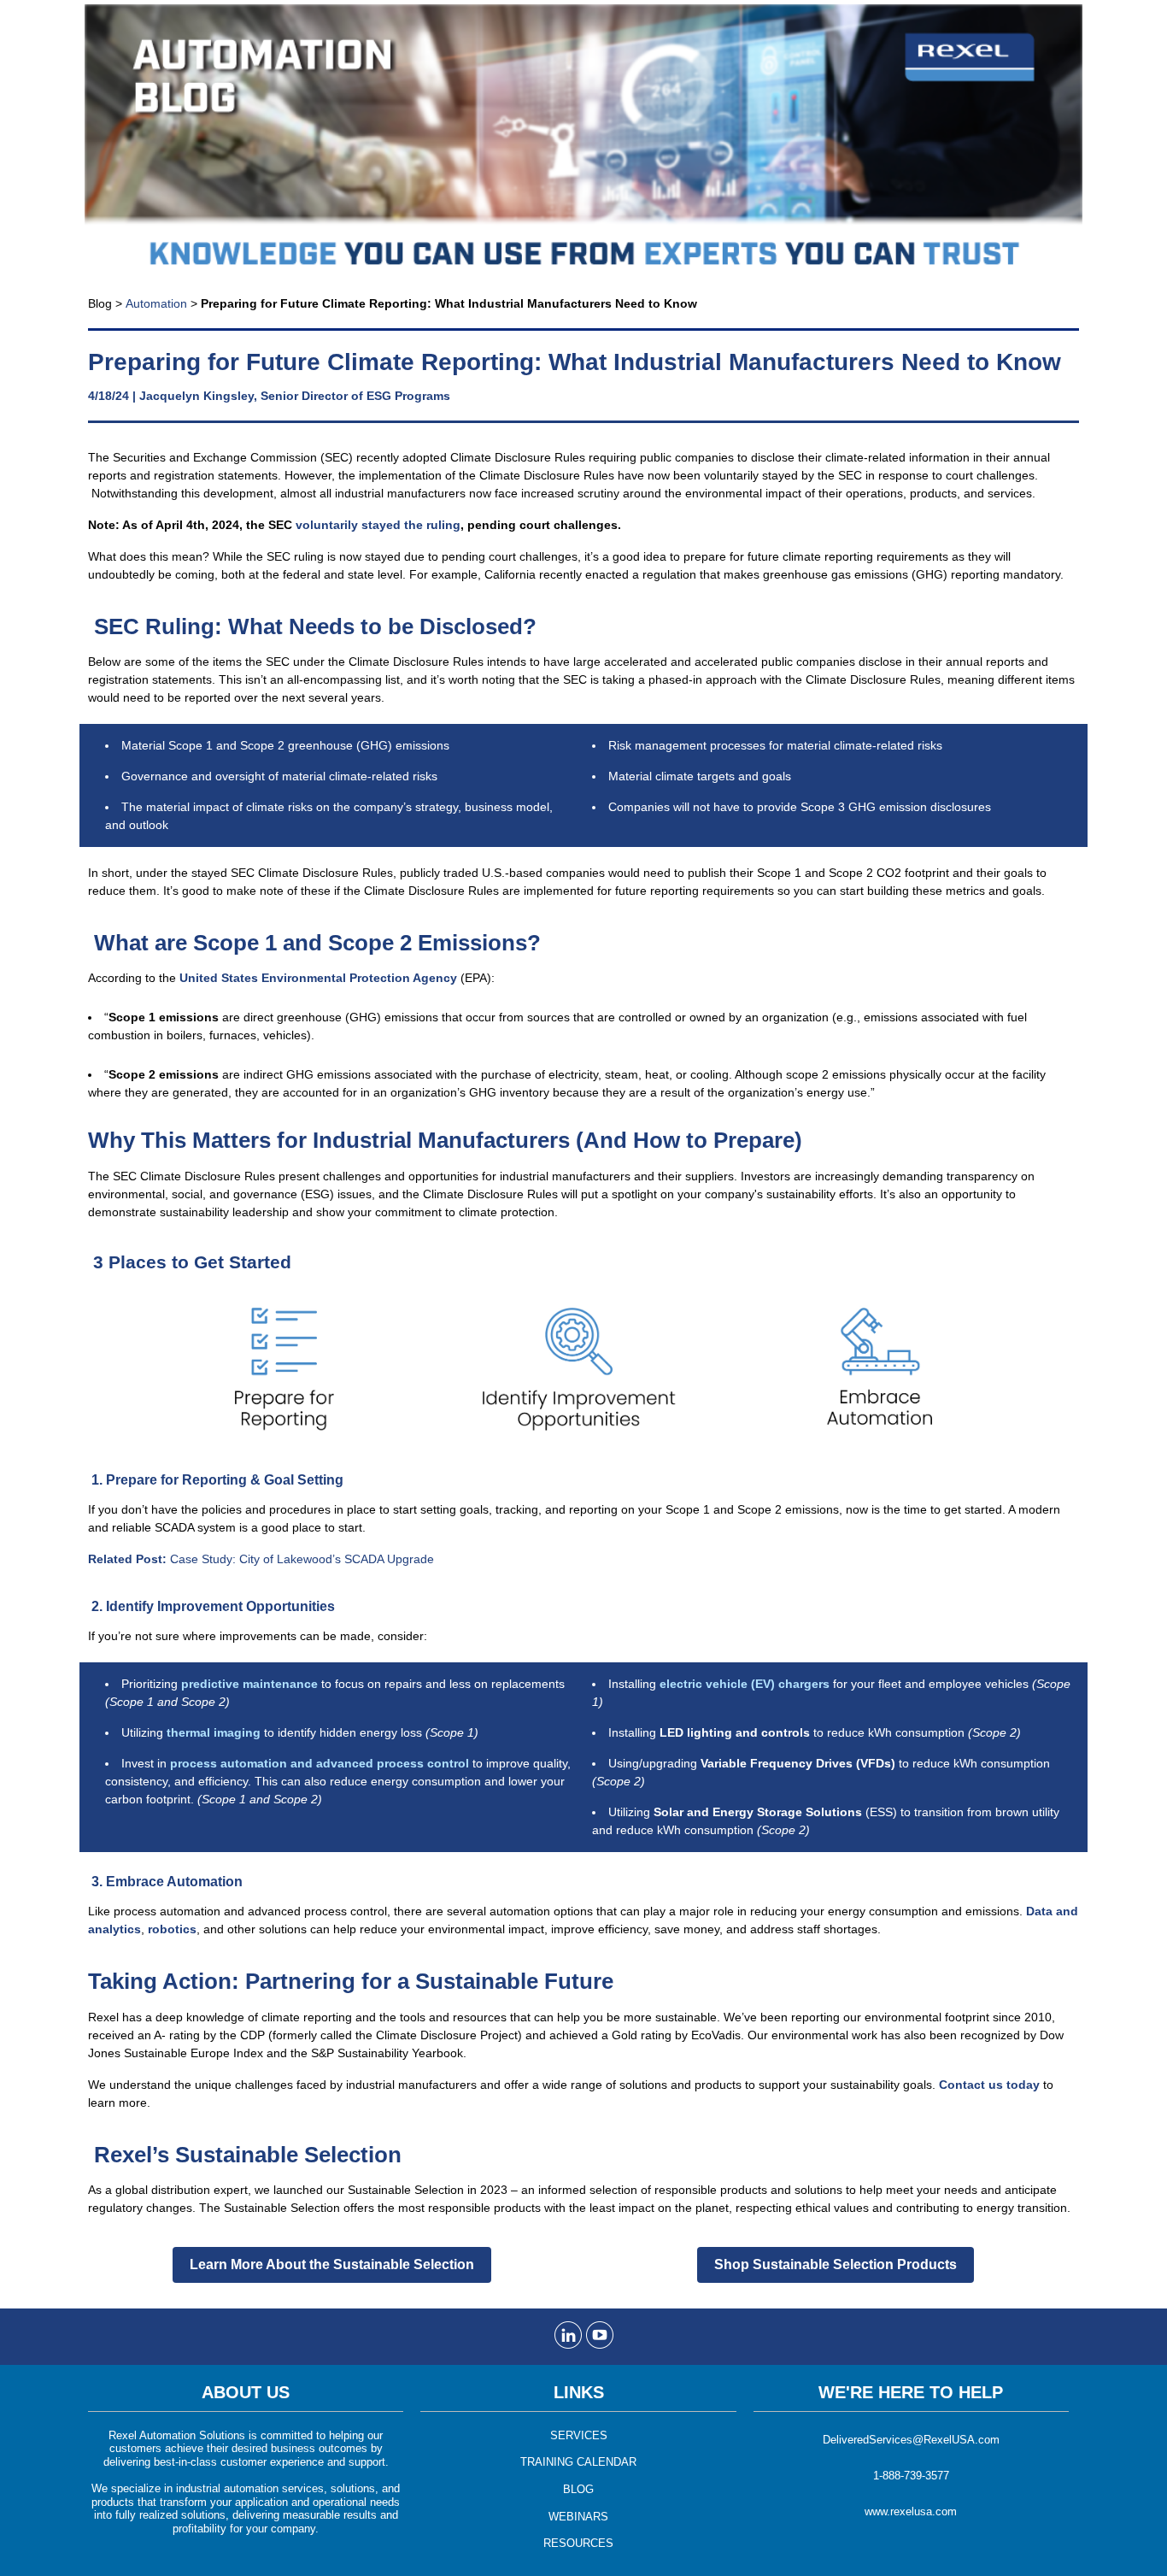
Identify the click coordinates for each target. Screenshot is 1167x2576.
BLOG (578, 2489)
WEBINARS (578, 2517)
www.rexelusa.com (911, 2511)
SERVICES (579, 2435)
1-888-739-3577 (911, 2476)
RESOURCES (578, 2543)
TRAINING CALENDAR (578, 2462)
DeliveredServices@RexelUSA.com (911, 2440)
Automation (156, 303)
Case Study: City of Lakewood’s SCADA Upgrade (261, 1559)
